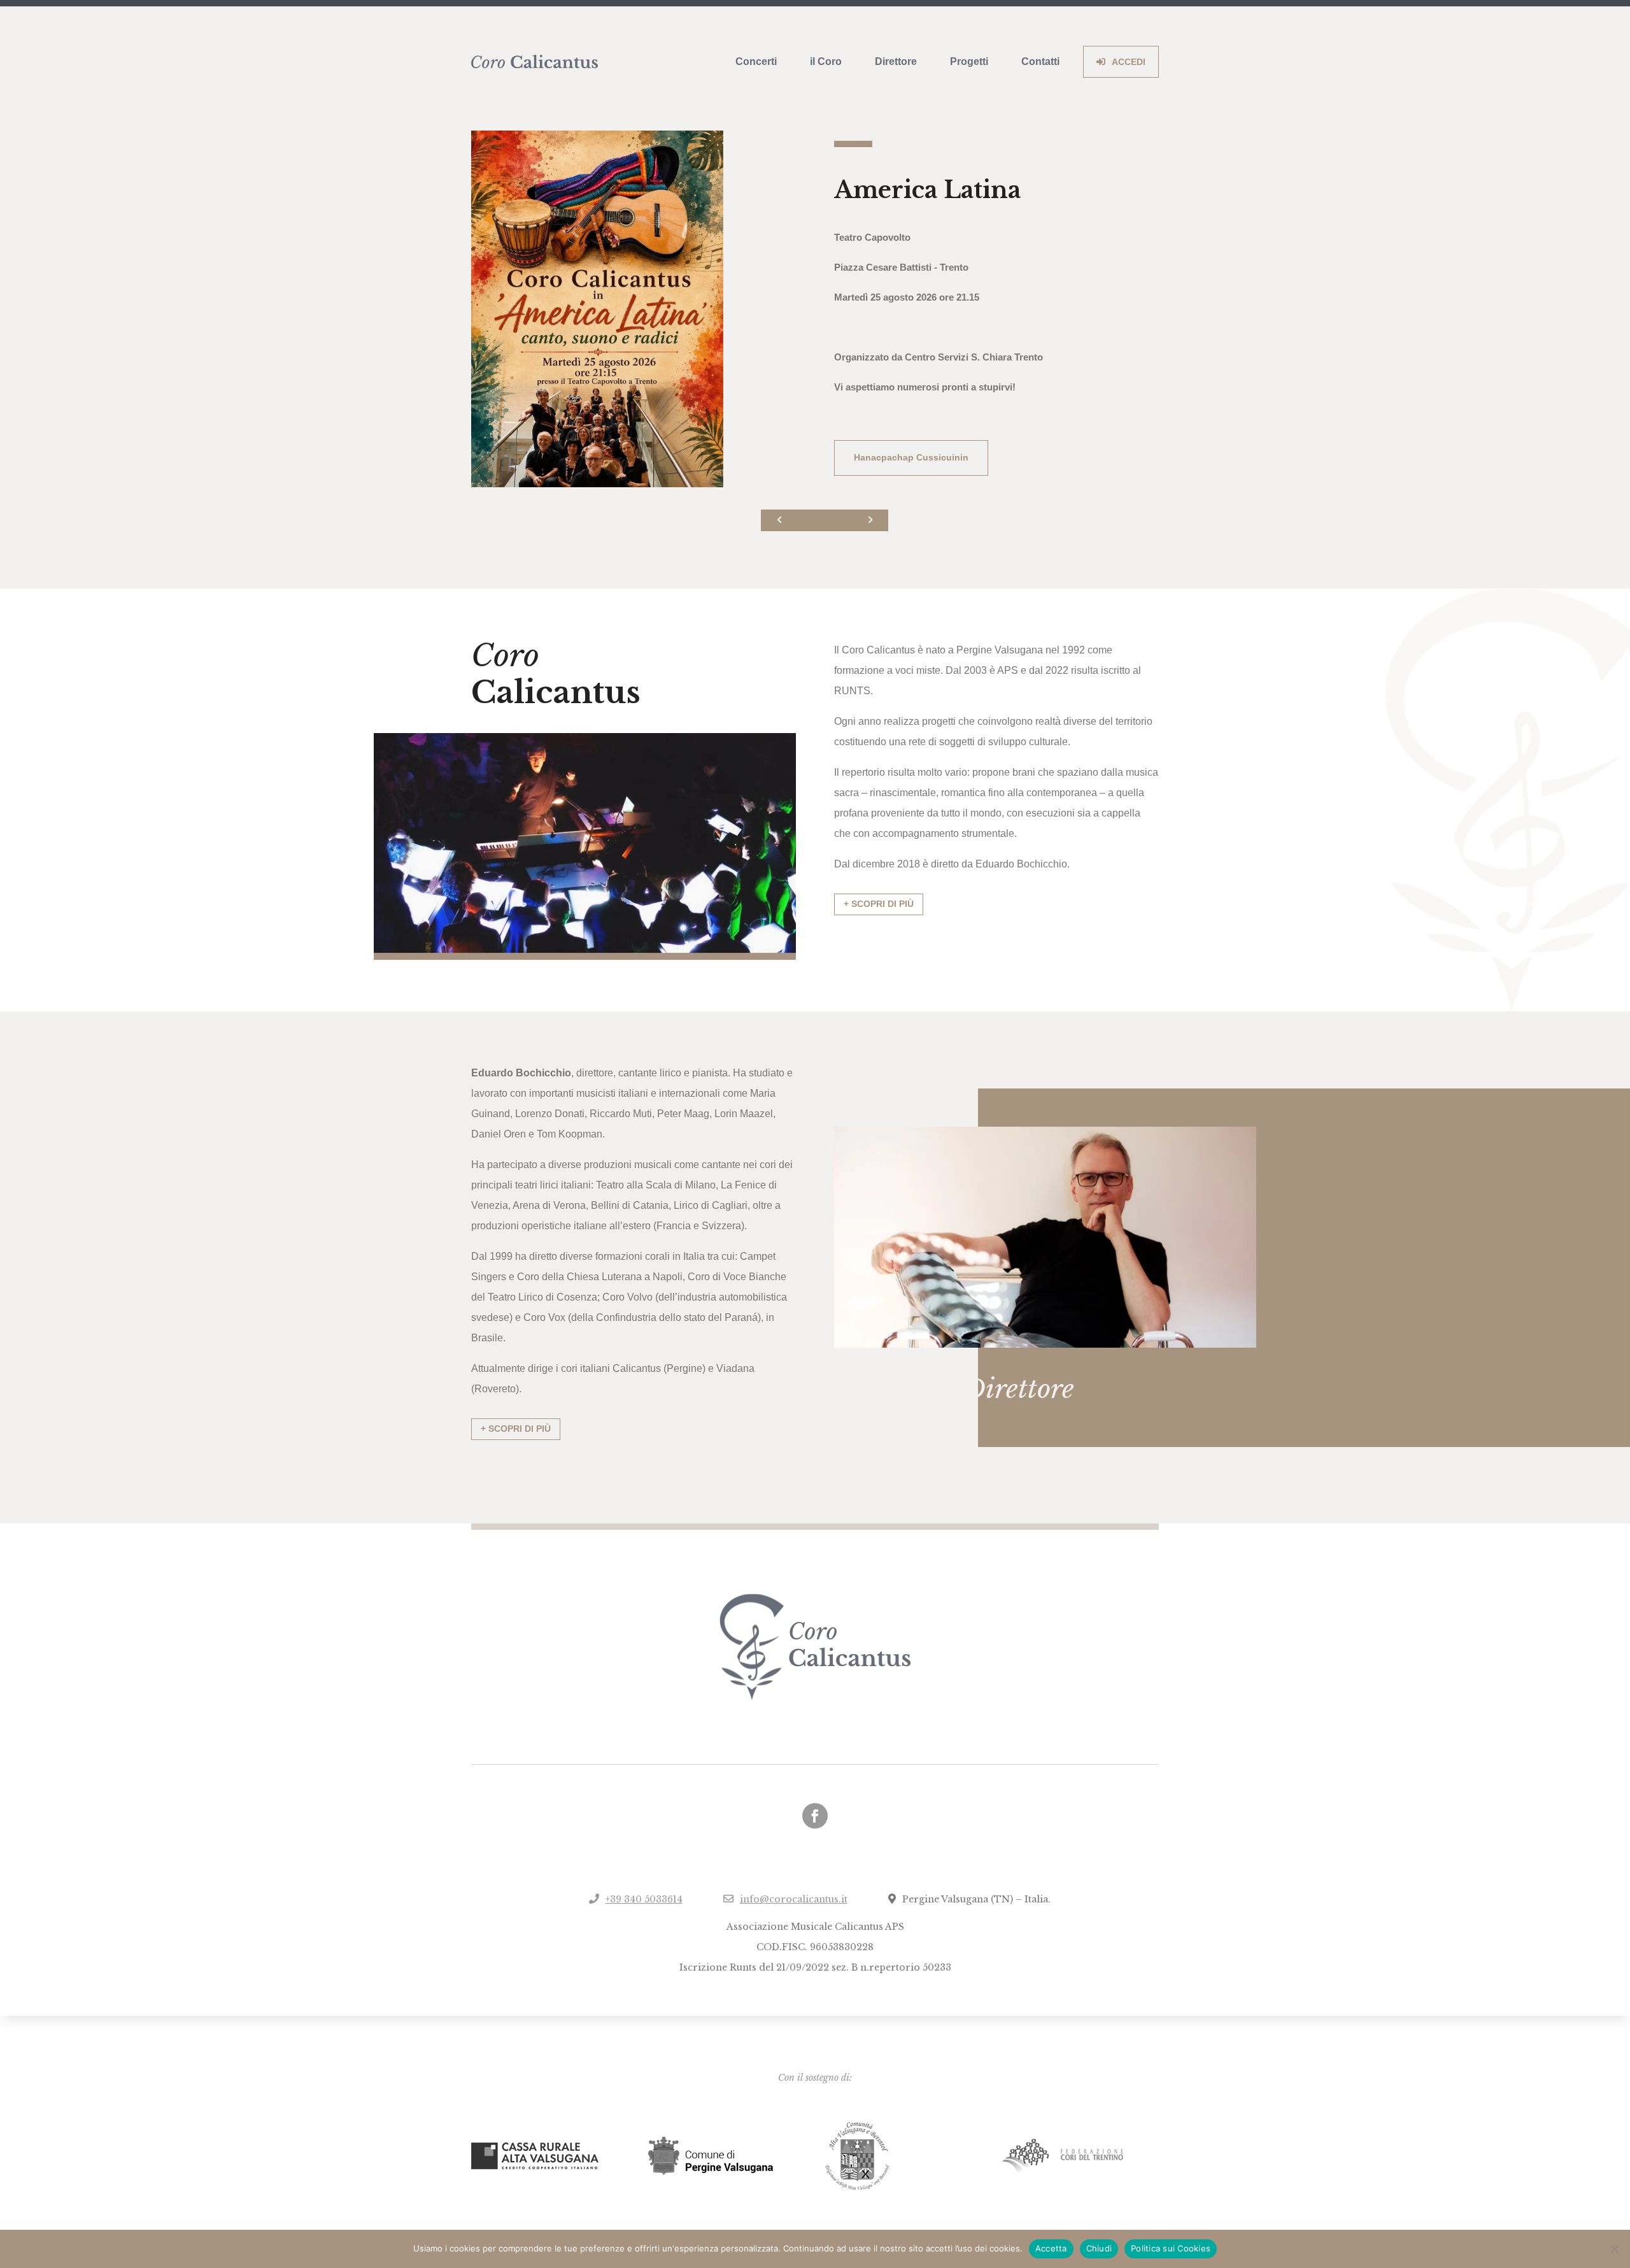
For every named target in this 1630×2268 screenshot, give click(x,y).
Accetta (1051, 2248)
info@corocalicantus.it (794, 1899)
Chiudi (1099, 2248)
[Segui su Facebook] (815, 1816)
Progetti (969, 61)
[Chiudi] (1614, 2249)
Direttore (896, 61)
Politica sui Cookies (1171, 2248)
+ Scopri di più (879, 904)
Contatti (1040, 61)
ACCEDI (1129, 62)
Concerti (756, 61)
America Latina (927, 190)
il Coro (826, 61)
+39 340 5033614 (644, 1899)
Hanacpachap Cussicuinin (911, 457)
